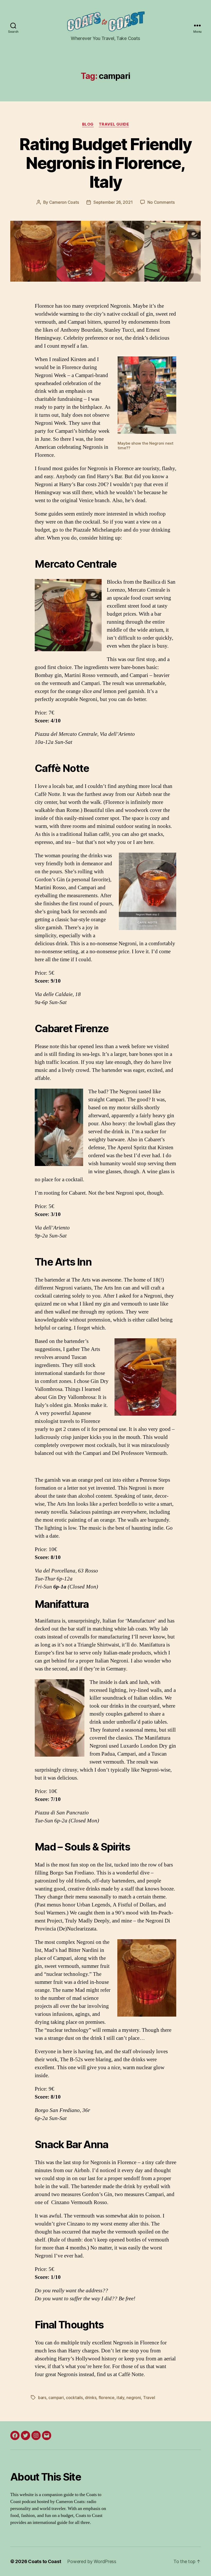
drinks (91, 2398)
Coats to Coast (45, 2561)
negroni (134, 2398)
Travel (149, 2398)
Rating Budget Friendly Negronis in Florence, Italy (105, 163)
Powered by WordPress (92, 2561)
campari (56, 2398)
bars (42, 2398)
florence (107, 2398)
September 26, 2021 (113, 202)
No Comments (161, 202)
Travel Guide (114, 124)
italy (120, 2398)
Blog (88, 124)
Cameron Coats (64, 202)
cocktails (74, 2398)
